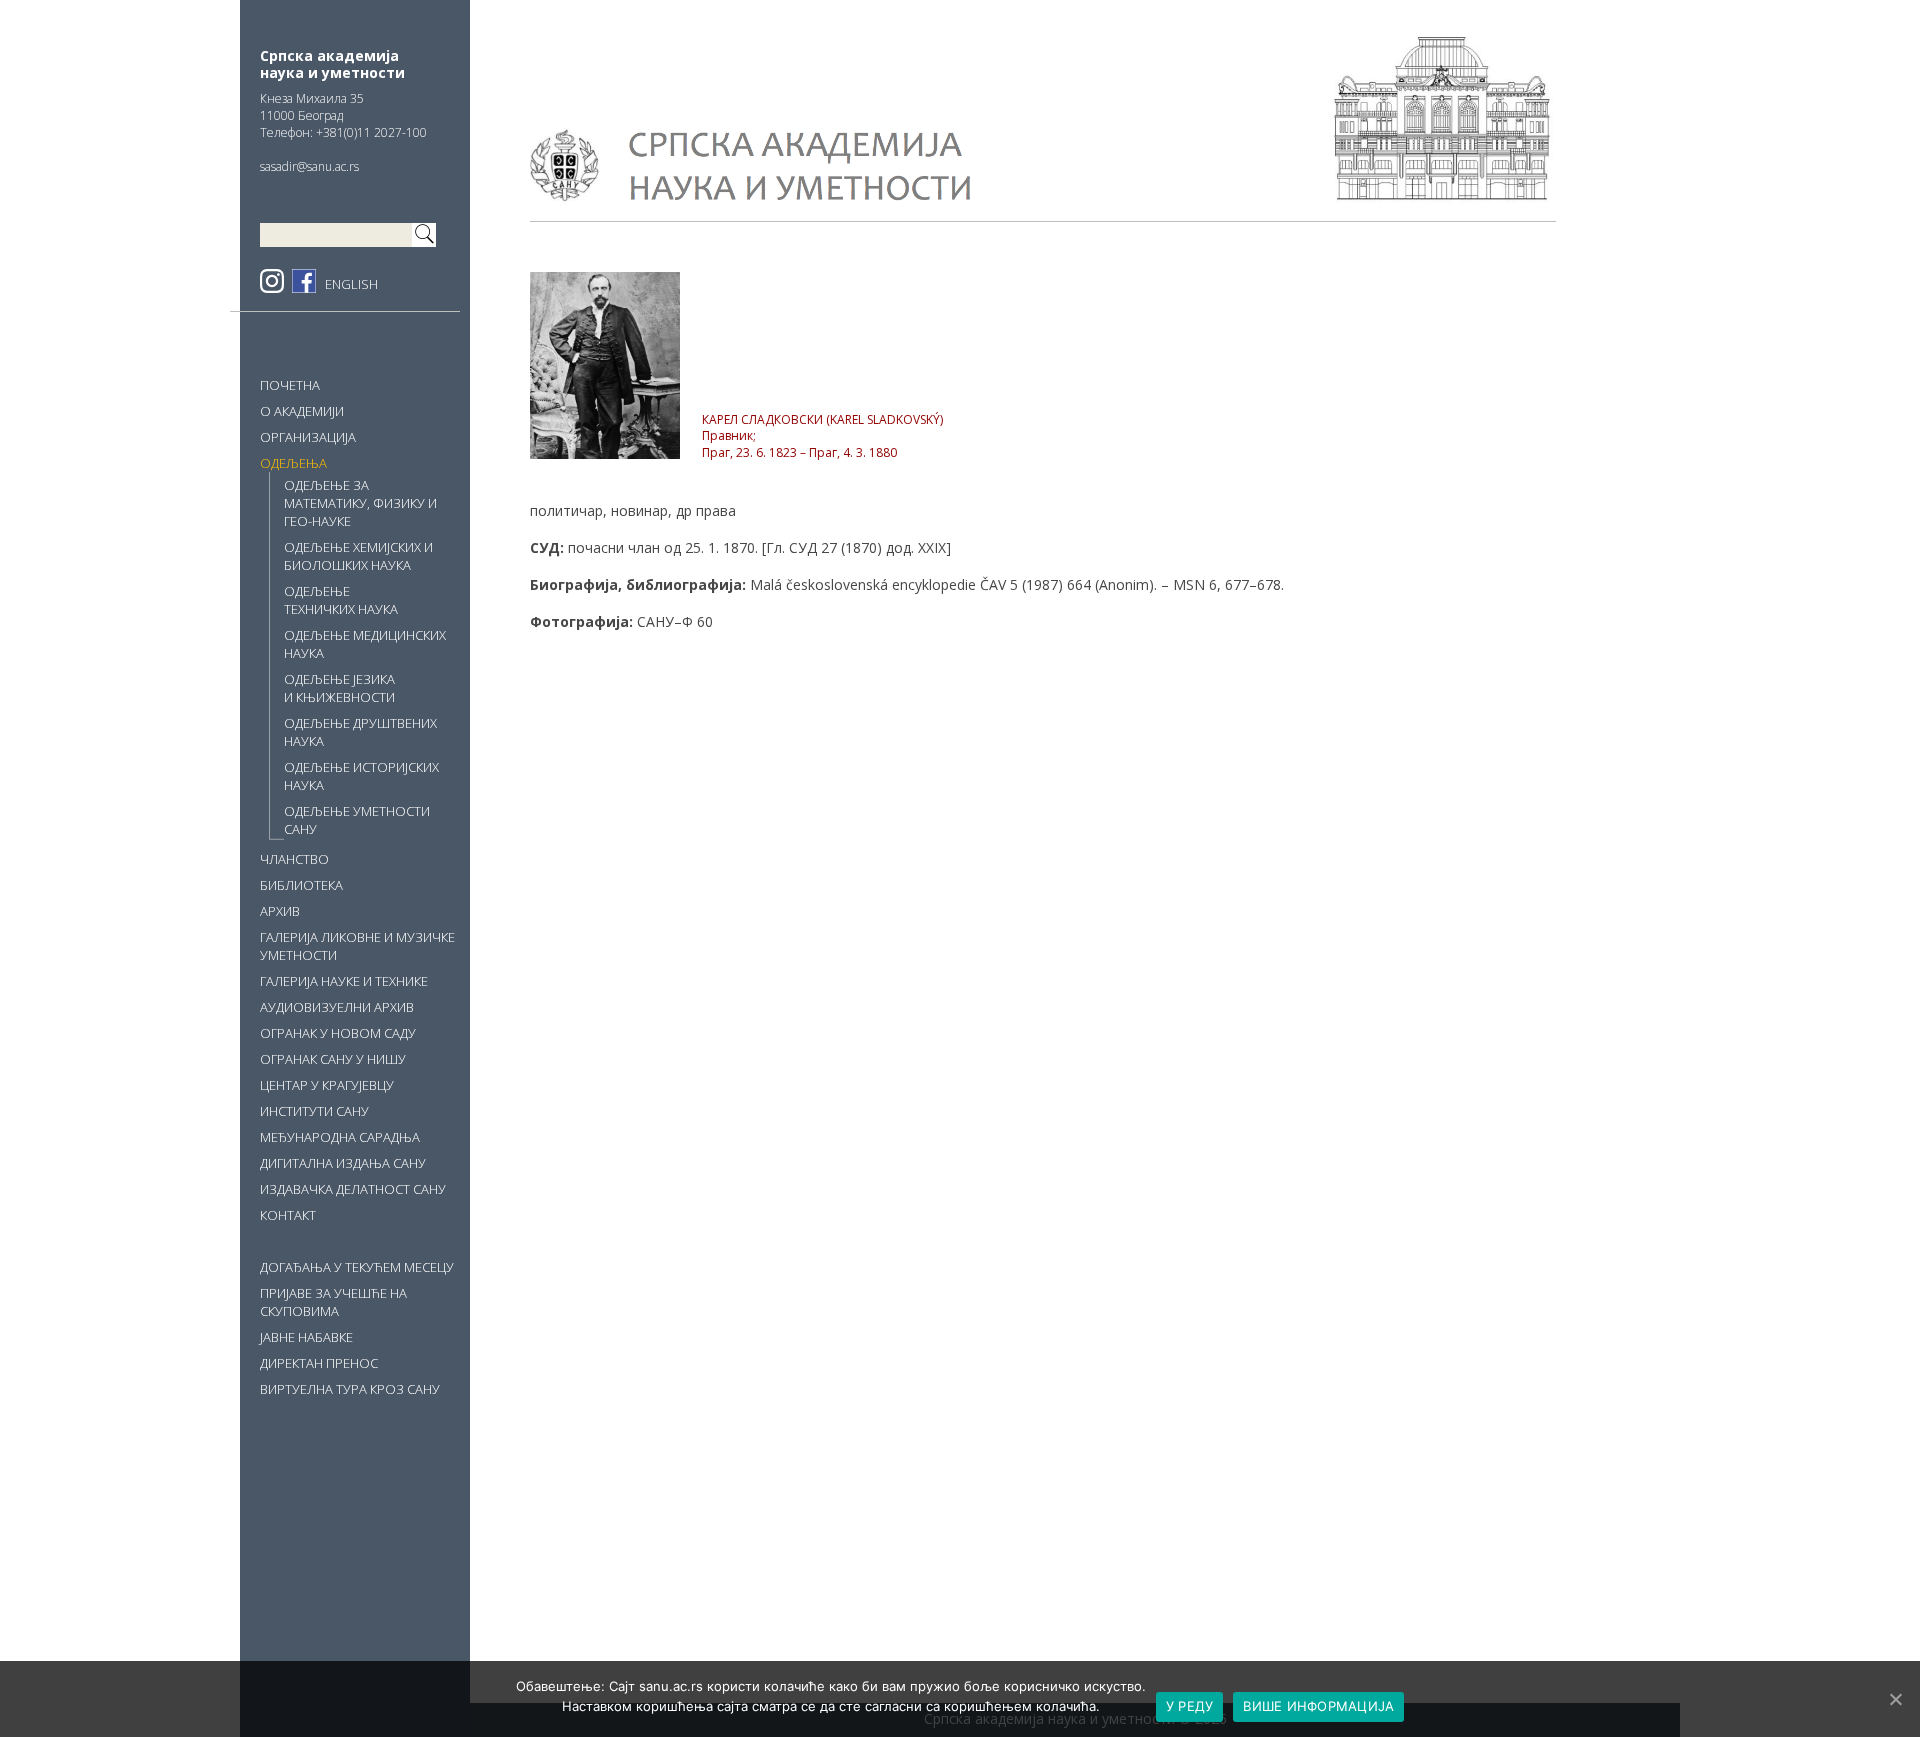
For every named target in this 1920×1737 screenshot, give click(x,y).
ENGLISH (351, 284)
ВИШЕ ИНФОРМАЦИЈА (1318, 1706)
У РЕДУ (1190, 1706)
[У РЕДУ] (1895, 1699)
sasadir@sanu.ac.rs (309, 166)
